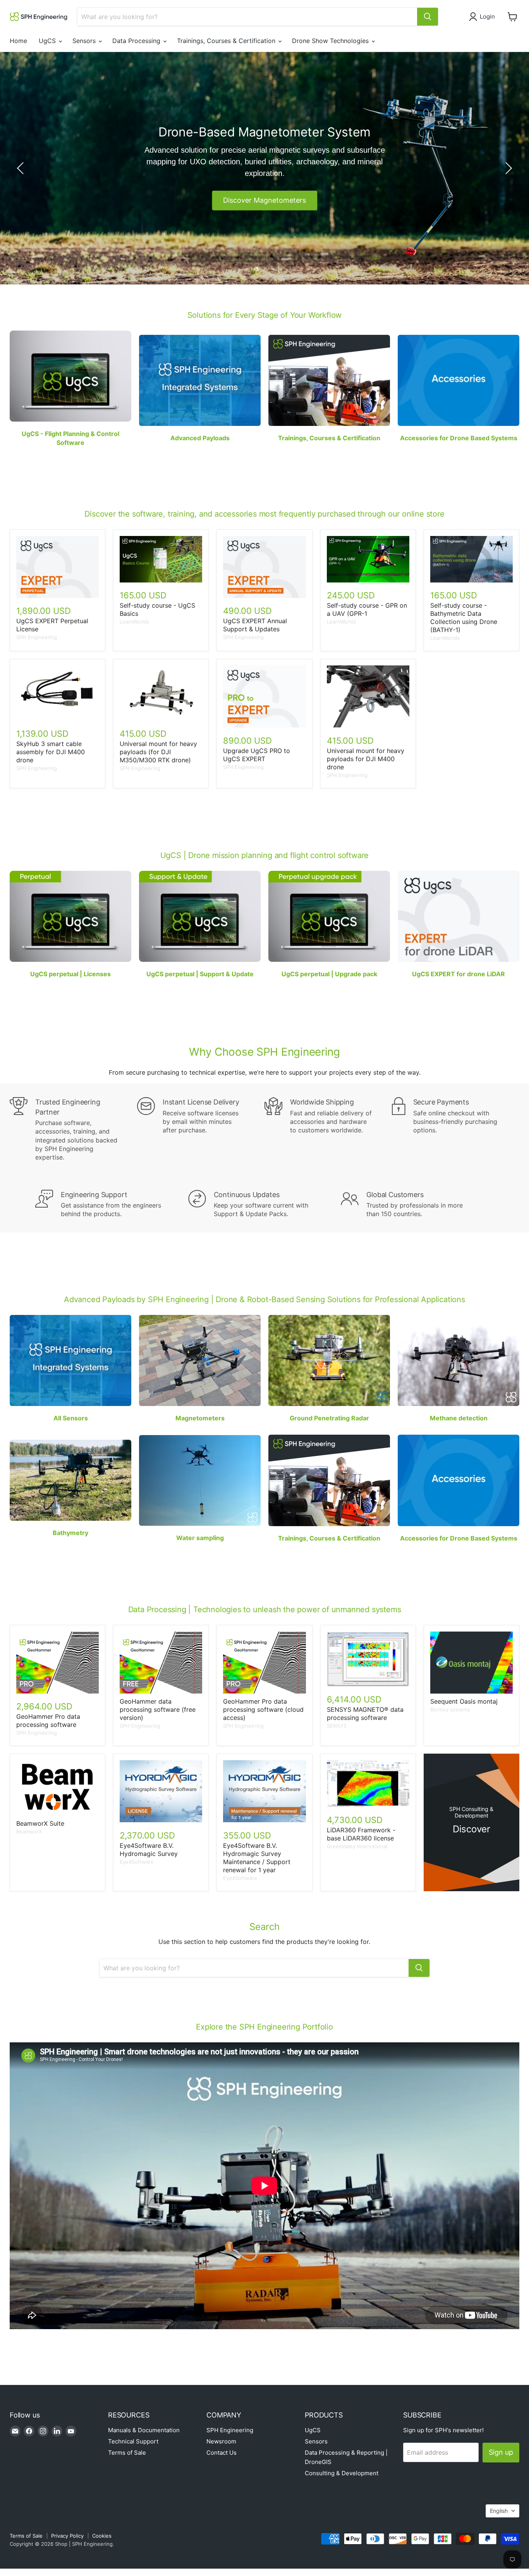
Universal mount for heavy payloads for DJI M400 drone (366, 759)
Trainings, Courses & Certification (227, 41)
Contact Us (222, 2453)
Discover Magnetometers (264, 200)
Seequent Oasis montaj (464, 1701)
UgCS (48, 41)
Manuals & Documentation (144, 2430)
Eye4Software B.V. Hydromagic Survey (149, 1850)
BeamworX (29, 1832)
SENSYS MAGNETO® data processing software (365, 1714)
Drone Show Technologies (331, 41)
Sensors (85, 41)
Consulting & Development (342, 2473)
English (499, 2511)
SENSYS (337, 1726)
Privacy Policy (67, 2536)
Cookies (102, 2536)
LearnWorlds (134, 622)
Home (18, 41)
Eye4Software (137, 1862)
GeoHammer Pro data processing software (48, 1720)
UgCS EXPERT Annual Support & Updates (255, 625)
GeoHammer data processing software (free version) (158, 1709)
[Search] (428, 17)
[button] (483, 17)
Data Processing (137, 41)
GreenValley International (357, 1846)
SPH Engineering (37, 637)
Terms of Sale (127, 2453)
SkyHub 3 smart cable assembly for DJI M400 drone (51, 752)
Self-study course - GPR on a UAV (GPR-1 (367, 609)
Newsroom (221, 2441)
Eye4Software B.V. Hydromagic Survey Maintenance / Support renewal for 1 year (257, 1858)
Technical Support (133, 2441)
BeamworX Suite (40, 1823)
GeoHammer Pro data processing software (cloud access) (263, 1709)
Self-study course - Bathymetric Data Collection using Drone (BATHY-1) (464, 618)
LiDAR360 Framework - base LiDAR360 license (361, 1834)
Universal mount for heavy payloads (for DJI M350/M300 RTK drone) (158, 752)
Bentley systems (450, 1709)
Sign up (501, 2452)
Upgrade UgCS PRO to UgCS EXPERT (257, 755)
